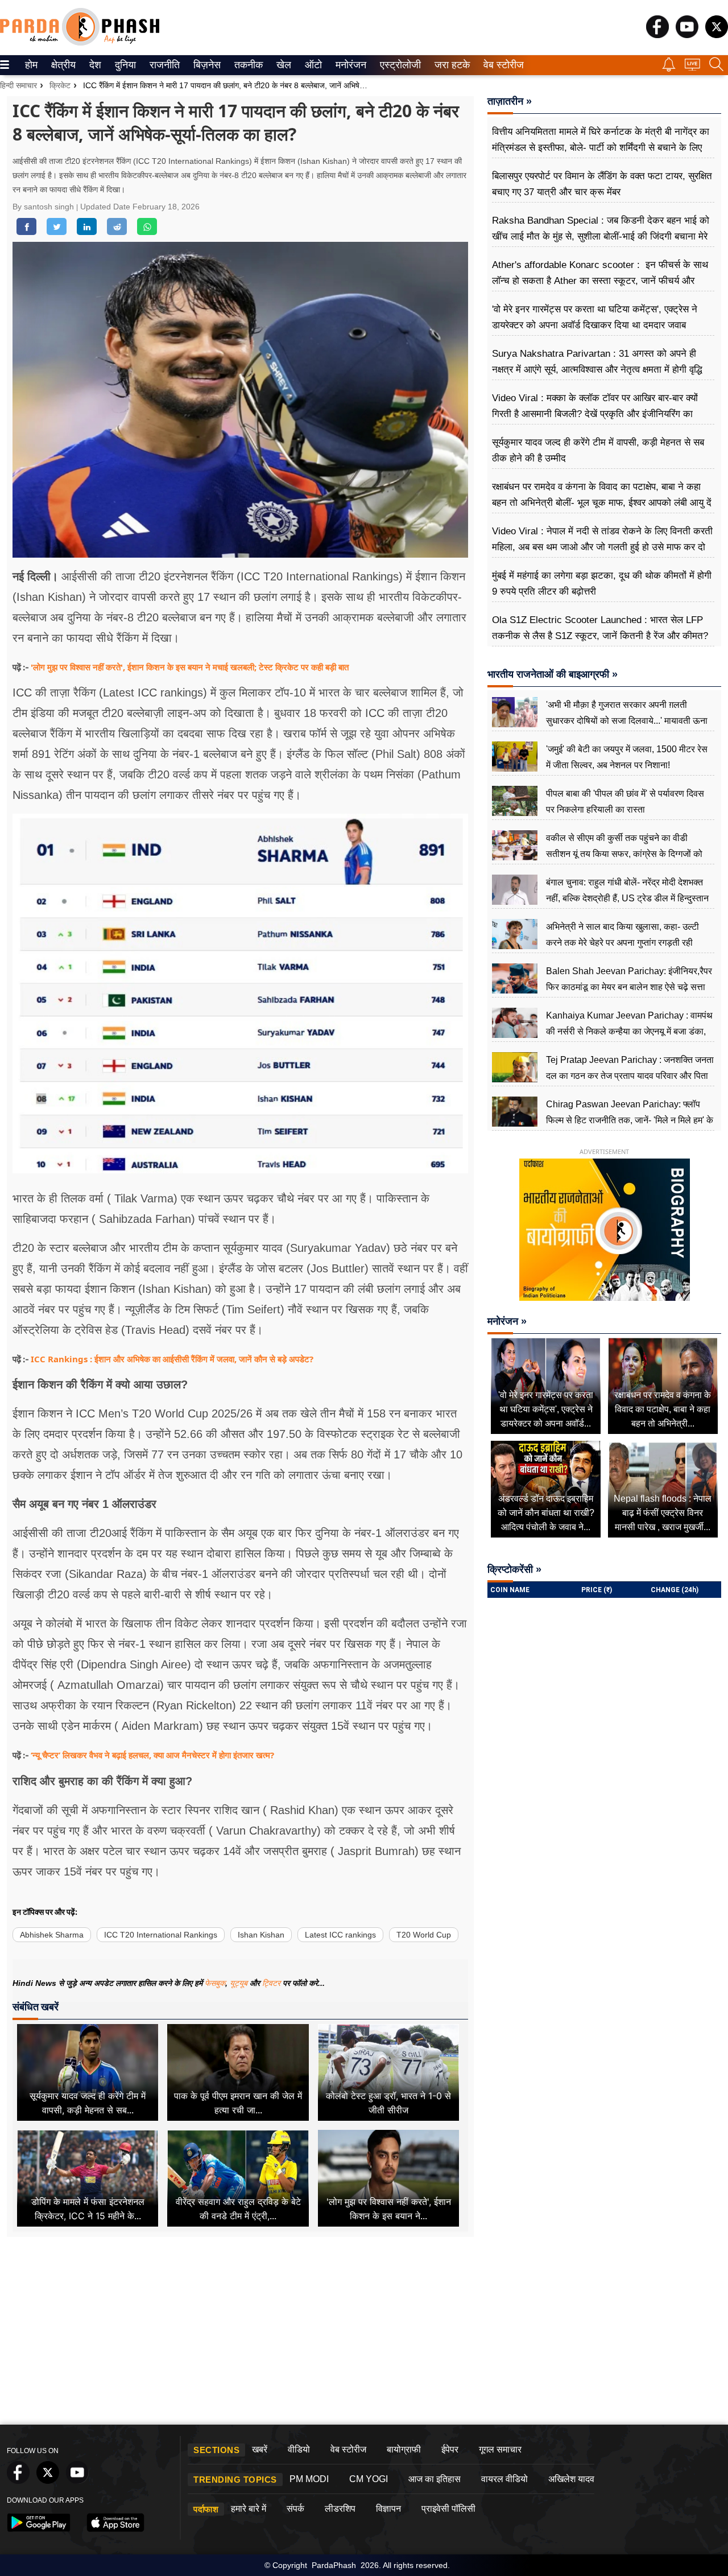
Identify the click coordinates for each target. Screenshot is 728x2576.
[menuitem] (31, 65)
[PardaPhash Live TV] (692, 67)
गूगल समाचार (500, 2449)
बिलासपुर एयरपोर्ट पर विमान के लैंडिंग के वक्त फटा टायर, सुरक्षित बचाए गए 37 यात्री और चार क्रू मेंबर (602, 184)
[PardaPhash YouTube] (687, 35)
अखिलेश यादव (571, 2479)
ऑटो (312, 65)
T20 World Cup (424, 1935)
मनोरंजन (349, 65)
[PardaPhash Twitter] (717, 35)
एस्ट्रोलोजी (398, 65)
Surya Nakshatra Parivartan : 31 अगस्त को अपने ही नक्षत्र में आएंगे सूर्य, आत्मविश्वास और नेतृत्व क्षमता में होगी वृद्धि (597, 362)
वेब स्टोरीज (501, 65)
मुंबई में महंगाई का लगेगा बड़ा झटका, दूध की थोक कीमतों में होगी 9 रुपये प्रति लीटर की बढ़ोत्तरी (602, 584)
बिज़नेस (205, 65)
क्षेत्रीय (62, 65)
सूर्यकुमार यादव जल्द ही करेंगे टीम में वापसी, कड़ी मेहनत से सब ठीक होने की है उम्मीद (598, 450)
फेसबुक (215, 1983)
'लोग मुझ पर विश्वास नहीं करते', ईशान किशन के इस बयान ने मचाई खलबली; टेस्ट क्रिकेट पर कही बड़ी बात (190, 667)
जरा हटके (450, 65)
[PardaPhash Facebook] (657, 35)
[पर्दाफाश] (80, 43)
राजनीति (163, 65)
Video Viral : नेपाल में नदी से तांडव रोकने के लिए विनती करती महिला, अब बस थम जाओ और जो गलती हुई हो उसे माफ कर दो (602, 539)
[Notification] (669, 69)
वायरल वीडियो (504, 2479)
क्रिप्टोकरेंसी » (514, 1569)
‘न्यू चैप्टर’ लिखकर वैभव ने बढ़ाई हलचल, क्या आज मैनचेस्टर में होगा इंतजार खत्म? (152, 1755)
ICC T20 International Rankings (161, 1935)
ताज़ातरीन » (510, 101)
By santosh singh (44, 207)
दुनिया (124, 65)
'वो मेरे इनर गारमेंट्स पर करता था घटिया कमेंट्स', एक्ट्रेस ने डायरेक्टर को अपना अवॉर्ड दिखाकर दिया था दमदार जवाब (595, 317)
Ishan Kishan (261, 1935)
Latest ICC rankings (340, 1935)
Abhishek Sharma (52, 1935)
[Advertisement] (364, 2334)
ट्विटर (271, 1983)
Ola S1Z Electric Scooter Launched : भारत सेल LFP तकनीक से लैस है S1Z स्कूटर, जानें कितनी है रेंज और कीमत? (600, 628)
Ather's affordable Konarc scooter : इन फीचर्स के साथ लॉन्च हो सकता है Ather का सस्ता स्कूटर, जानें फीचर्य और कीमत (600, 281)
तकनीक (247, 65)
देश (94, 65)
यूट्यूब (240, 1983)
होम (30, 65)
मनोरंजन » (507, 1321)
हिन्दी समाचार (18, 85)
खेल (283, 65)
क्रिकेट (60, 85)
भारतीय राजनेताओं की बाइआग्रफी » (553, 674)
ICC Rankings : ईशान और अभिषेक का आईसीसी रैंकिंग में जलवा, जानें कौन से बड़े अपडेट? (172, 1359)
